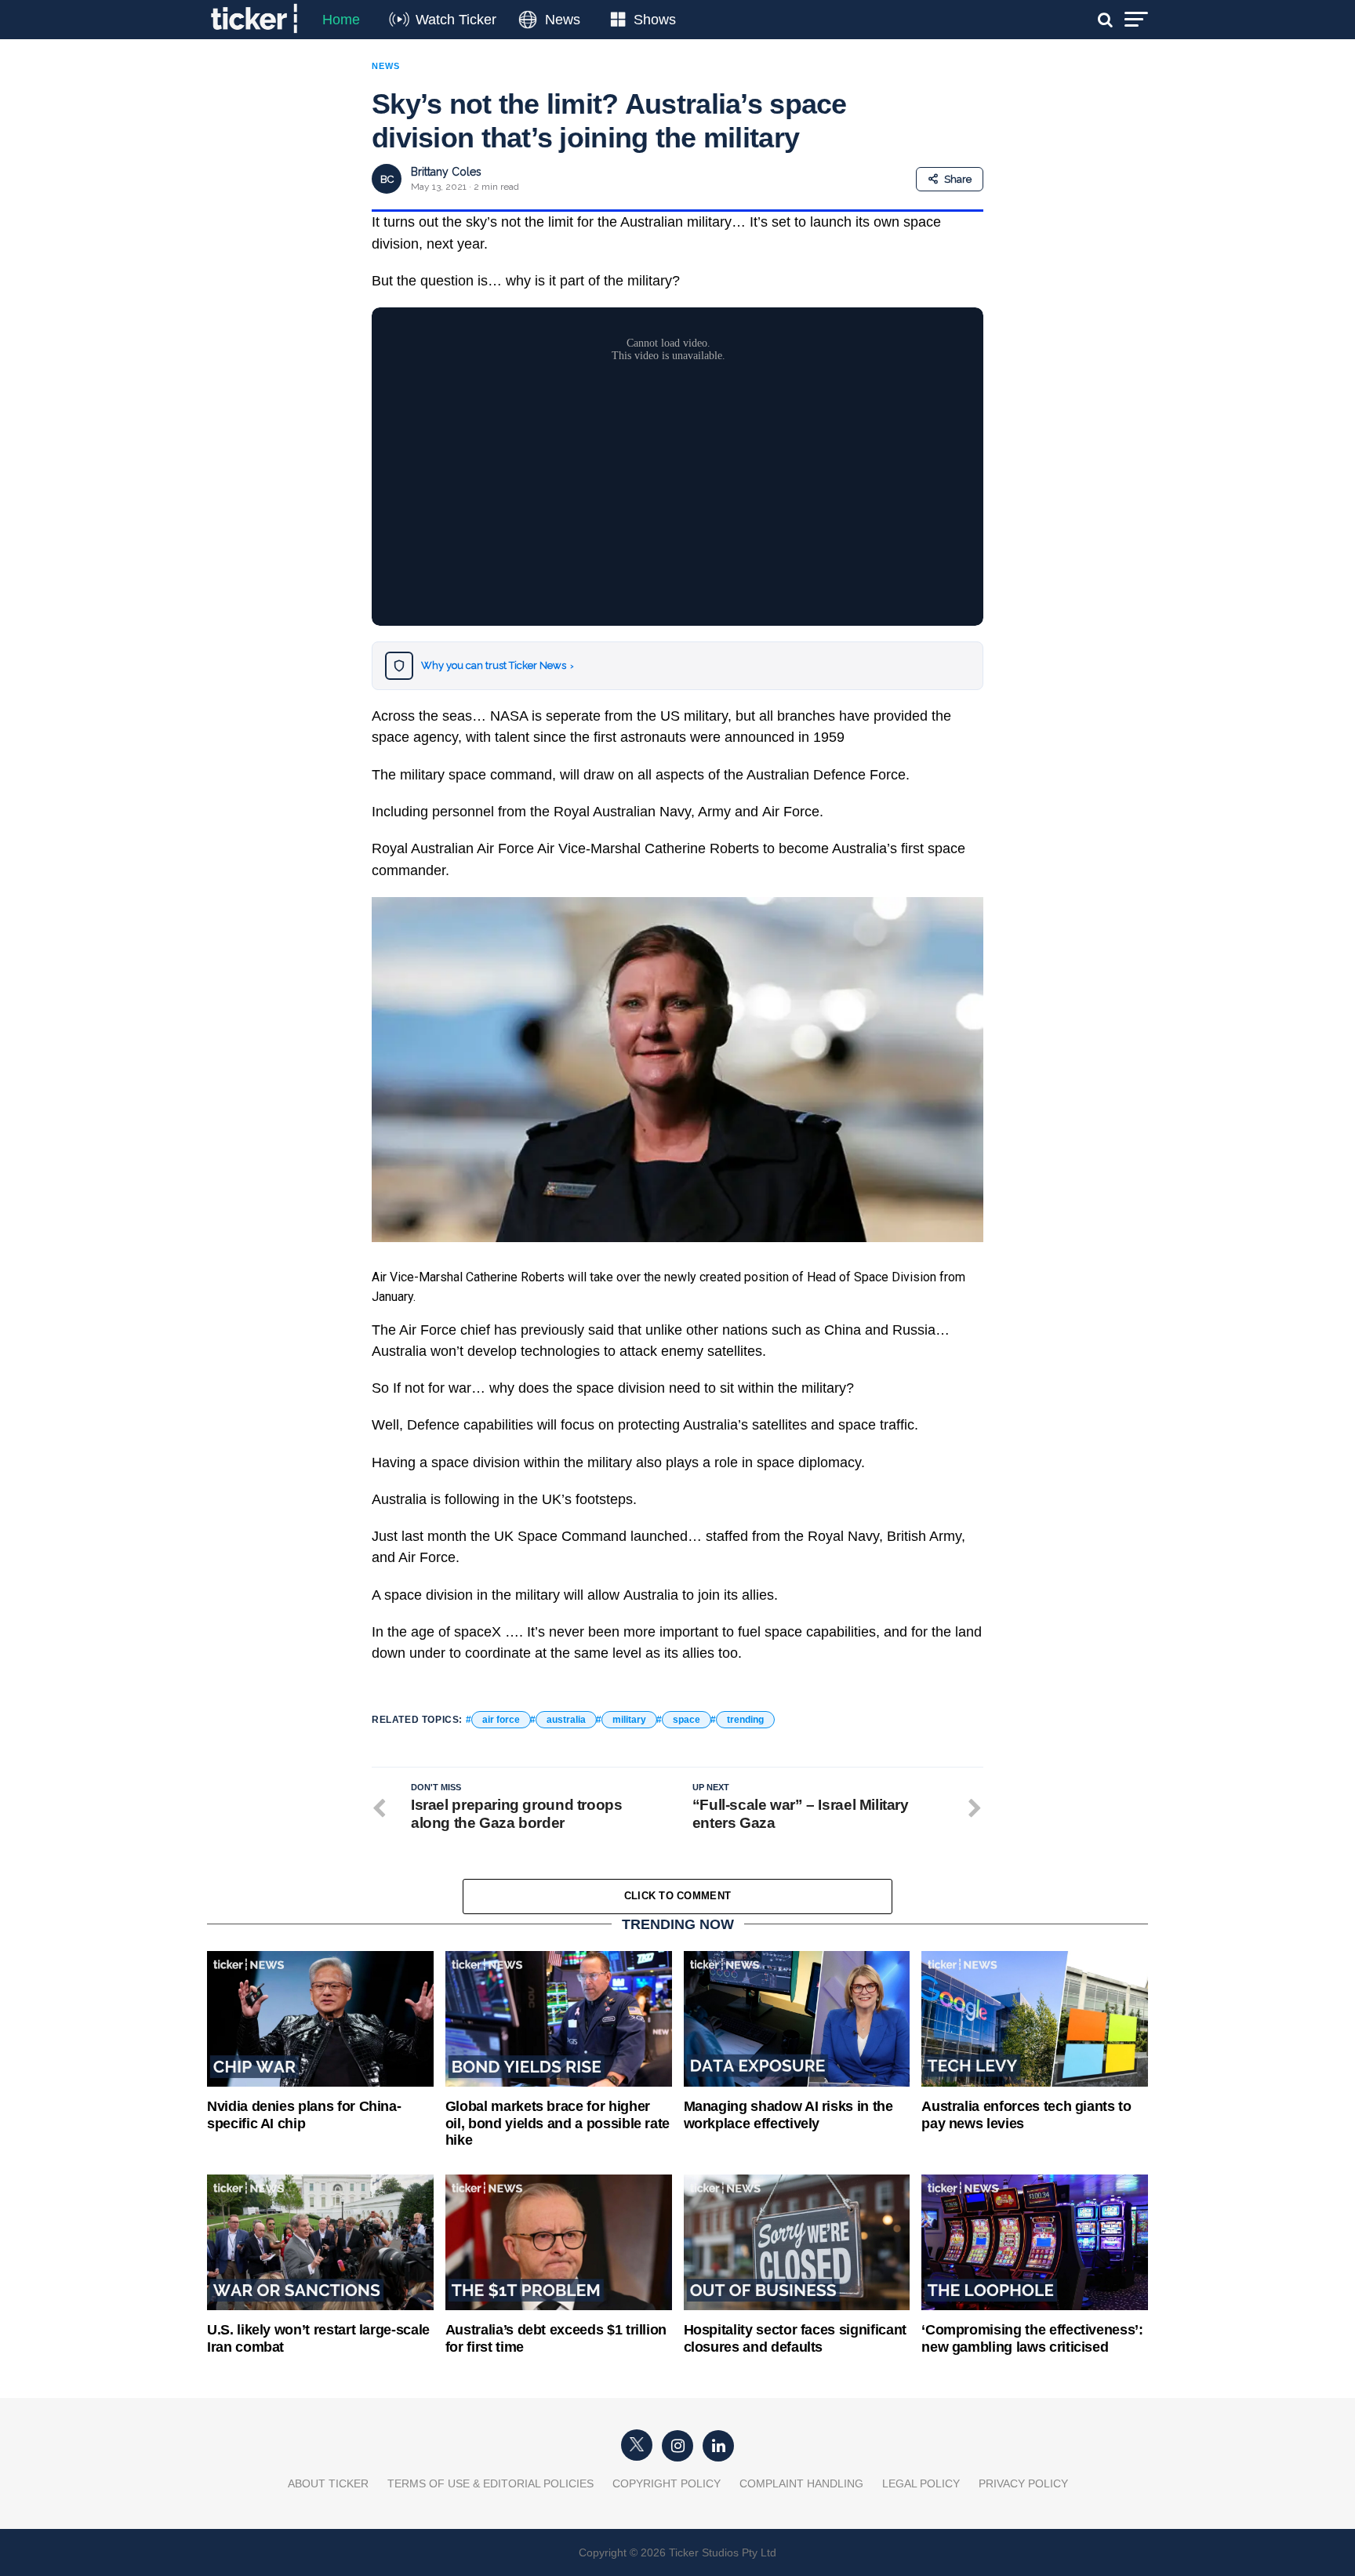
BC (387, 179)
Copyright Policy (667, 2483)
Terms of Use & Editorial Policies (490, 2483)
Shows (655, 20)
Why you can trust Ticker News (498, 665)
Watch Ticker (456, 20)
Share (958, 179)
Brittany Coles (446, 172)
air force (501, 1720)
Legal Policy (921, 2483)
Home (341, 20)
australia (566, 1720)
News (563, 20)
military (629, 1720)
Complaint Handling (801, 2483)
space (687, 1720)
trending (745, 1720)
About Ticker (328, 2483)
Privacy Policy (1023, 2483)
